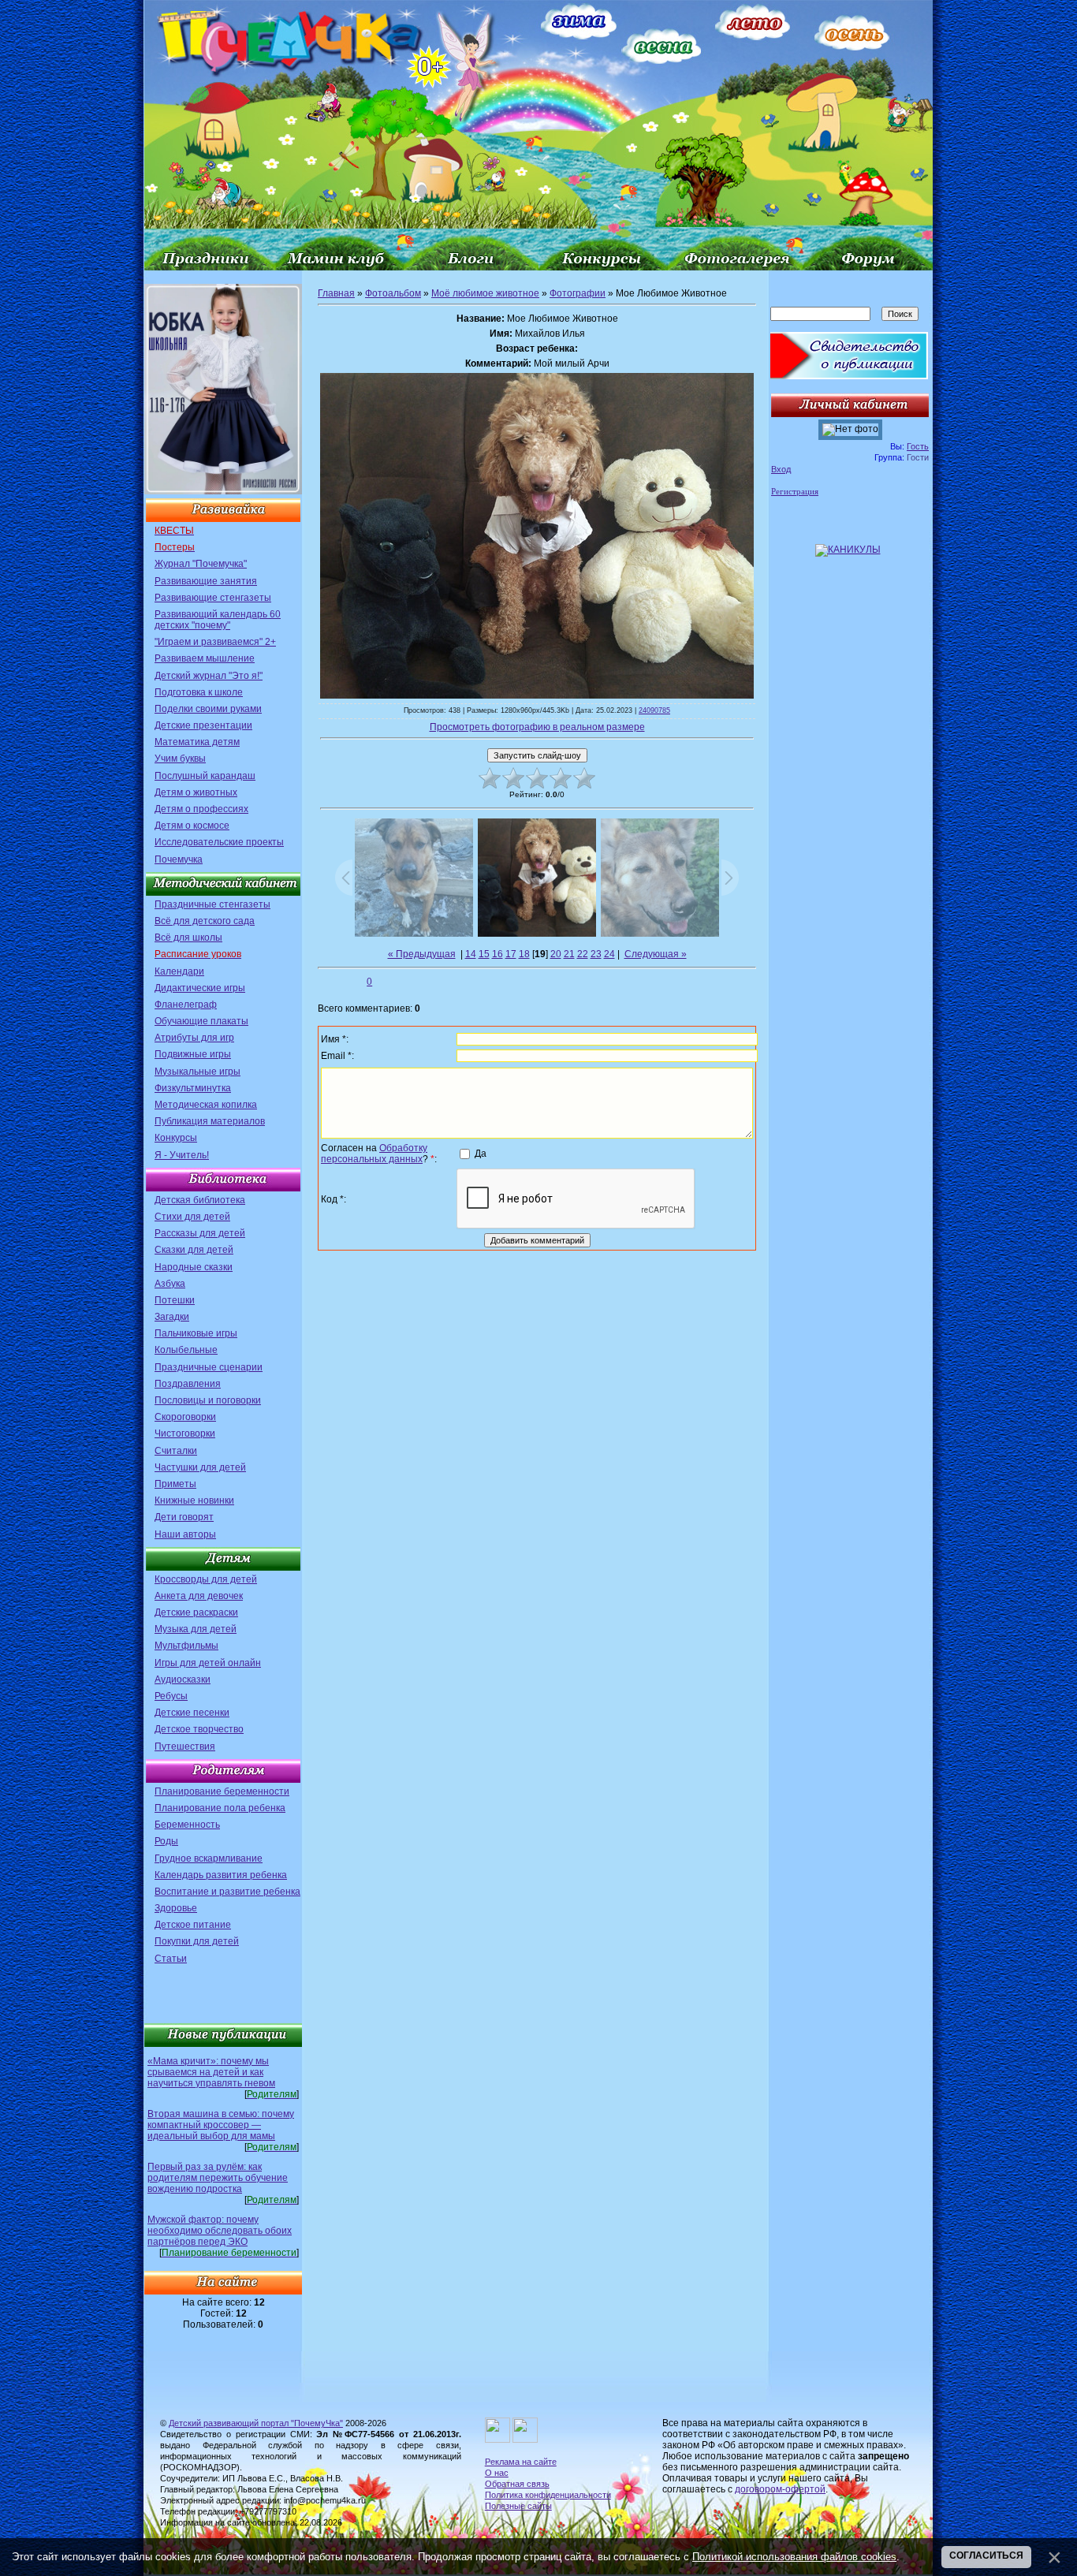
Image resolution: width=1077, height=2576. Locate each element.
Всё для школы (188, 938)
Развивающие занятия (206, 581)
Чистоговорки (185, 1433)
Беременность (187, 1825)
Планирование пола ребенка (220, 1808)
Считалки (176, 1451)
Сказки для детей (194, 1250)
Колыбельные (186, 1350)
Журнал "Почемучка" (201, 564)
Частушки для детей (200, 1467)
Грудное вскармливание (209, 1858)
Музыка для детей (196, 1629)
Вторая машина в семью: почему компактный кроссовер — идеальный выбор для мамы (221, 2125)
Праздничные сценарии (209, 1367)
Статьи (171, 1959)
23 (596, 954)
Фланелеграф (186, 1005)
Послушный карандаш (205, 776)
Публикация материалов (210, 1121)
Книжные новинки (194, 1500)
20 (556, 954)
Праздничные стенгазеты (212, 904)
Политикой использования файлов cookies (794, 2557)
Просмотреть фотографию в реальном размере (537, 727)
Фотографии (578, 293)
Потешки (175, 1300)
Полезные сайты (518, 2506)
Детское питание (193, 1925)
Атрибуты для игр (194, 1038)
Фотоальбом (393, 293)
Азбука (170, 1284)
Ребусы (171, 1696)
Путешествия (185, 1747)
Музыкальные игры (198, 1072)
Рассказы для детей (200, 1233)
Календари (179, 971)
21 (569, 954)
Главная (336, 293)
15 (484, 954)
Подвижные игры (193, 1054)
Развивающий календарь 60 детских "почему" (218, 620)
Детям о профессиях (201, 809)
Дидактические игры (200, 988)
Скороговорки (185, 1417)
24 (609, 954)
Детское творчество (199, 1729)
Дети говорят (184, 1517)
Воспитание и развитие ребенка (227, 1892)
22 (583, 954)
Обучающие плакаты (201, 1021)
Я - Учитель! (182, 1155)
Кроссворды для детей (206, 1579)
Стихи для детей (192, 1217)
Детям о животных (196, 792)
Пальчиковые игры (196, 1333)
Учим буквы (180, 759)
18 (524, 954)
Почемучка (179, 859)
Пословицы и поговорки (208, 1400)
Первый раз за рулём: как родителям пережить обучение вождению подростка (218, 2178)
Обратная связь (517, 2484)
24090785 (654, 710)
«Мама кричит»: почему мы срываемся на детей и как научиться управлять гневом (211, 2072)
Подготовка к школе (199, 692)
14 (471, 954)
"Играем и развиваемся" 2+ (215, 642)
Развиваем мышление (205, 658)
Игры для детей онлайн (208, 1663)
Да (481, 1153)
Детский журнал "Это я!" (209, 676)
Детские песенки (192, 1713)
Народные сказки (194, 1267)
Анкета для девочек (199, 1596)
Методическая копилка (206, 1105)
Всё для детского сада (205, 921)
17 (511, 954)
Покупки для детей (197, 1941)
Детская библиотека (200, 1200)
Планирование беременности (222, 1791)
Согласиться (986, 2555)
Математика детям (197, 742)
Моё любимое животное (485, 293)
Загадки (172, 1317)
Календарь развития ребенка (221, 1875)
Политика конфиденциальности (548, 2495)
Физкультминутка (193, 1088)
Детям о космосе (192, 826)
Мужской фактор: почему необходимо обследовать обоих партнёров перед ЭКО (220, 2231)
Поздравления (188, 1384)
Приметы (175, 1484)
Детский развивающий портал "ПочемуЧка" (256, 2423)
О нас (497, 2473)
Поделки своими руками (208, 709)
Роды (166, 1841)
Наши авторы (185, 1534)
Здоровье (176, 1908)
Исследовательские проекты (219, 842)
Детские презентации (203, 725)
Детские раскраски (196, 1612)
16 (498, 954)
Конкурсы (176, 1138)
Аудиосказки (183, 1679)
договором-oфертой (780, 2489)
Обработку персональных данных (374, 1154)
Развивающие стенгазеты (213, 598)
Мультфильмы (186, 1646)
